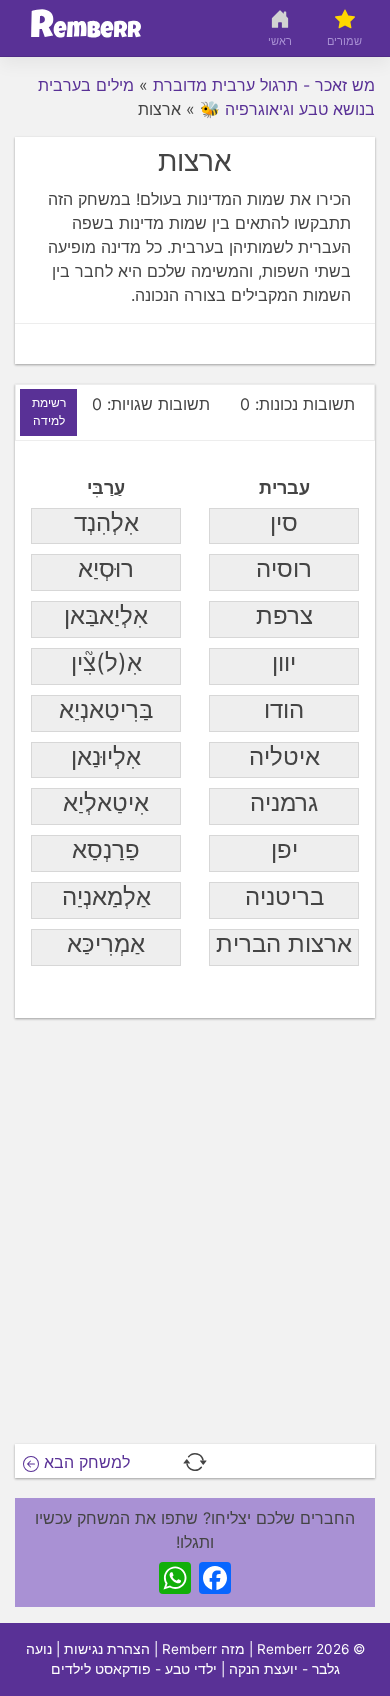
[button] (195, 1461)
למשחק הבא (84, 1462)
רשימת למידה (49, 411)
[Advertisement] (195, 1237)
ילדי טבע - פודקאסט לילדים (134, 1669)
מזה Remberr (203, 1649)
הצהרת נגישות (107, 1649)
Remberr (284, 1649)
